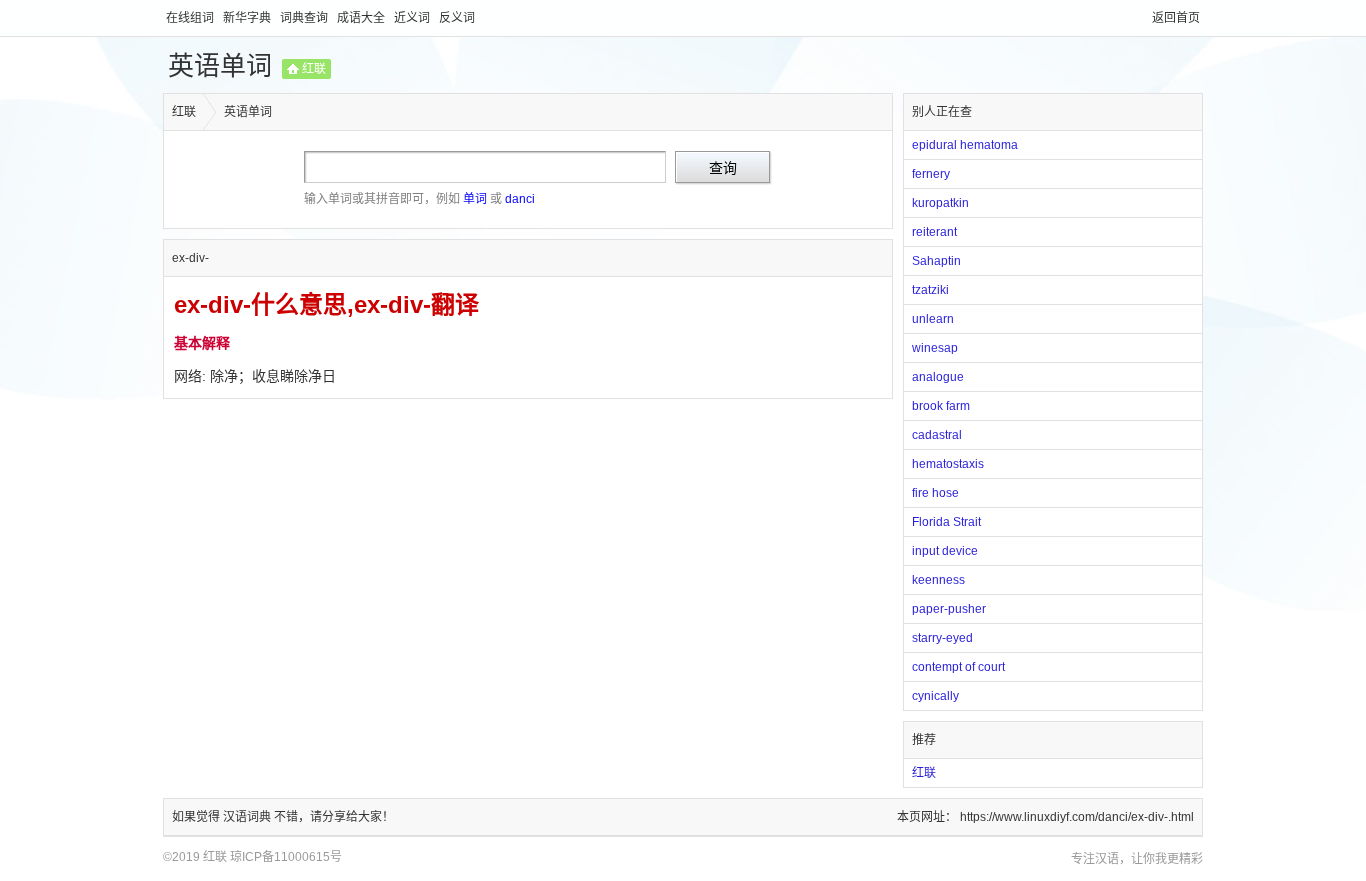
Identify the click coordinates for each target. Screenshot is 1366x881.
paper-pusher (949, 609)
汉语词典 (248, 817)
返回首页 (1176, 18)
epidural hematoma (965, 145)
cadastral (937, 435)
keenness (938, 580)
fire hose (935, 493)
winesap (935, 348)
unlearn (933, 319)
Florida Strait (946, 522)
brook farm (941, 406)
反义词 (457, 18)
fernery (931, 174)
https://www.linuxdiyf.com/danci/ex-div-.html (1077, 817)
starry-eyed (942, 638)
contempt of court (958, 667)
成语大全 (362, 18)
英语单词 (220, 66)
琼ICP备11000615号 (286, 857)
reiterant (934, 232)
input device (945, 551)
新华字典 (248, 18)
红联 (314, 69)
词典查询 (305, 18)
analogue (938, 377)
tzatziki (930, 290)
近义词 (413, 18)
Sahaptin (936, 261)
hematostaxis (948, 464)
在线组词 (191, 18)
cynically (935, 696)
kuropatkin (940, 203)
